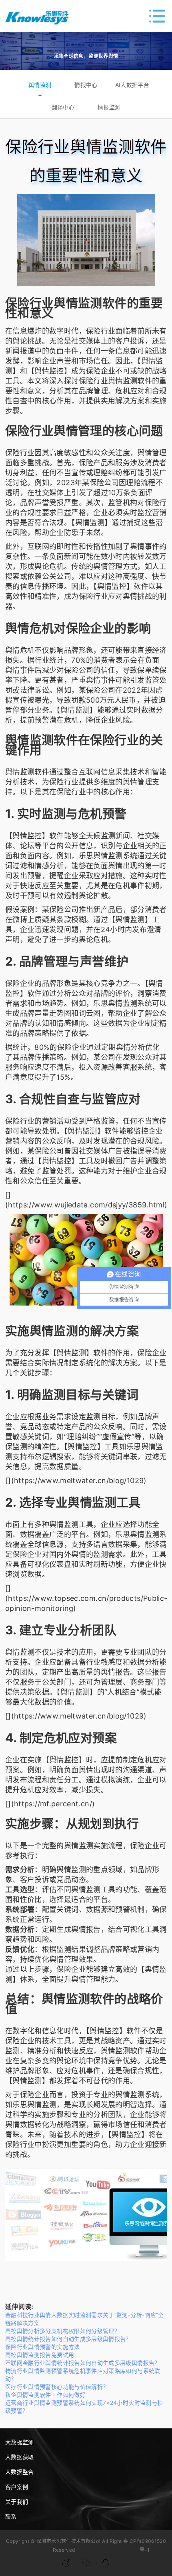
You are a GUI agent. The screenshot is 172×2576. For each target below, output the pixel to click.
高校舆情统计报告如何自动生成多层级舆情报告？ (68, 2339)
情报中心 (86, 85)
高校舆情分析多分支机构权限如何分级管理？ (63, 2331)
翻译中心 (63, 107)
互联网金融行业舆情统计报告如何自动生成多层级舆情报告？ (83, 2363)
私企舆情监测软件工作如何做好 (45, 2395)
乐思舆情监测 (101, 856)
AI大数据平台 (132, 85)
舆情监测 (40, 85)
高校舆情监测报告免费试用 (40, 2355)
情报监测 (109, 107)
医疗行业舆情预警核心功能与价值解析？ (57, 2387)
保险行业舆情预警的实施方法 (43, 2347)
